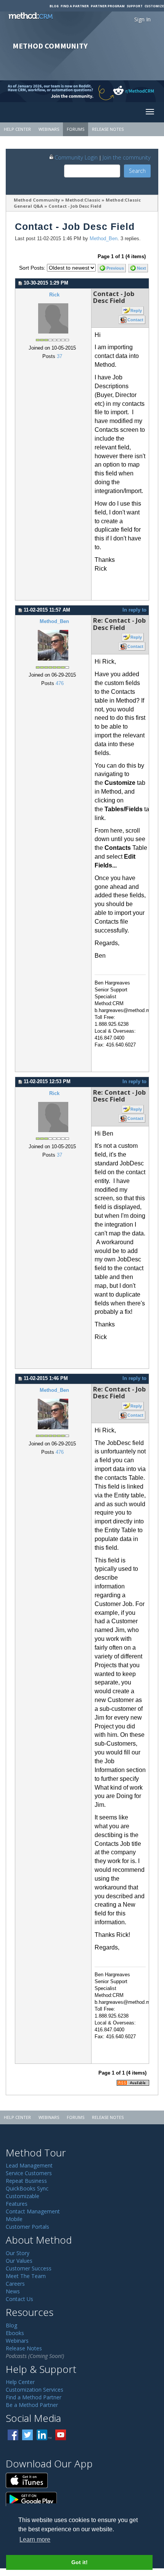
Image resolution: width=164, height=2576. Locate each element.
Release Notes (108, 129)
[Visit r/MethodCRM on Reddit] (146, 91)
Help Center (17, 129)
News (13, 2291)
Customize (154, 6)
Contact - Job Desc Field (75, 206)
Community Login (76, 157)
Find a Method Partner (34, 2397)
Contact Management (33, 2211)
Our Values (19, 2261)
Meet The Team (26, 2276)
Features (17, 2204)
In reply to (134, 610)
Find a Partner (75, 6)
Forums (76, 129)
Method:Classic (83, 200)
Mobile (14, 2219)
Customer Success (29, 2268)
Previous (115, 268)
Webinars (49, 129)
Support (135, 6)
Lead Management (29, 2165)
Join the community (127, 157)
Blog (54, 6)
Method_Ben (104, 239)
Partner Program (108, 6)
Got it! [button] (80, 2562)
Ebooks (15, 2333)
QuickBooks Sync (27, 2188)
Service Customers (29, 2173)
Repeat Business (26, 2181)
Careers (15, 2284)
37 (59, 356)
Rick (54, 295)
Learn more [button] (35, 2539)
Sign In (142, 19)
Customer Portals (27, 2227)
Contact (135, 320)
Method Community (37, 200)
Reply (136, 311)
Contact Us (19, 2299)
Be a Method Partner (32, 2405)
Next (141, 268)
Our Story (18, 2253)
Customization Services (35, 2390)
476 (60, 683)
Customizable (23, 2196)
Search (137, 171)
